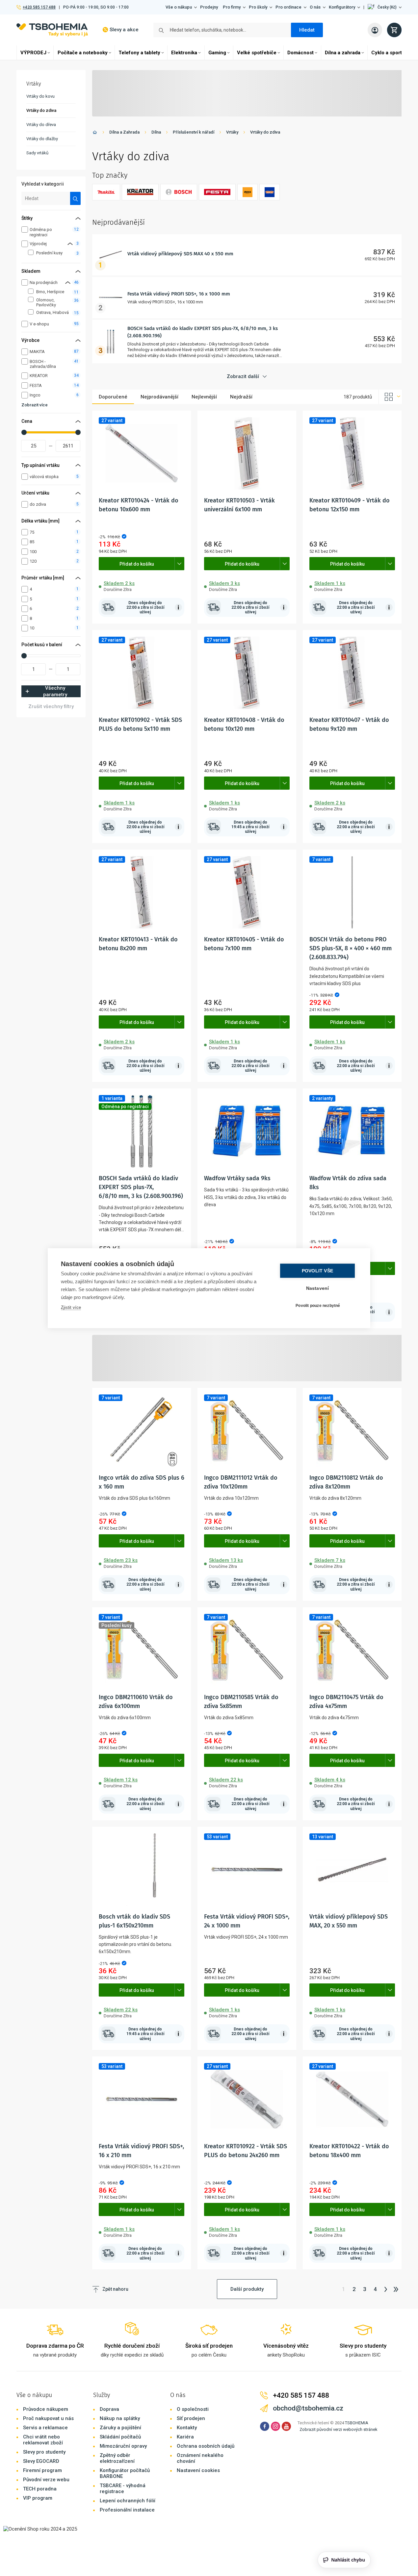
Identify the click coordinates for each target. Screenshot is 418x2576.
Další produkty (247, 2289)
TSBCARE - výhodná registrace (123, 2488)
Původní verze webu (46, 2480)
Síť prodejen (191, 2418)
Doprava (109, 2409)
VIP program (38, 2498)
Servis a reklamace (45, 2428)
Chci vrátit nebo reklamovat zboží (43, 2440)
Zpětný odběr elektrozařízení (117, 2458)
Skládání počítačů (120, 2437)
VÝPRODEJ (33, 53)
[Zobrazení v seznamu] (390, 397)
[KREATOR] (140, 192)
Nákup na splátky (120, 2418)
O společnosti (193, 2409)
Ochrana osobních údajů (206, 2446)
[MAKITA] (106, 192)
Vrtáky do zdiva (265, 132)
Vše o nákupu (179, 7)
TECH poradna (40, 2489)
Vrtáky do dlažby (42, 139)
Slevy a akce (124, 30)
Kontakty (187, 2428)
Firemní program (42, 2470)
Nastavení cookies (198, 2470)
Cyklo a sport (387, 53)
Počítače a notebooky (83, 53)
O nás (315, 7)
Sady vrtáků (37, 153)
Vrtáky (232, 132)
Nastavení (318, 1288)
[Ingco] (248, 192)
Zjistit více (71, 1307)
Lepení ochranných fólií (128, 2501)
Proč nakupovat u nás (48, 2418)
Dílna (156, 132)
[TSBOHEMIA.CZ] (52, 30)
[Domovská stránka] (95, 133)
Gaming (217, 53)
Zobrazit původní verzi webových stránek (339, 2429)
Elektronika (184, 53)
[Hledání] (76, 198)
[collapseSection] (70, 244)
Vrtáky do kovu (40, 96)
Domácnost (300, 53)
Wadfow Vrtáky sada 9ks (237, 1178)
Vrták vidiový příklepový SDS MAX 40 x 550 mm (180, 254)
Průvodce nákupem (46, 2409)
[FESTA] (217, 192)
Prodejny (209, 7)
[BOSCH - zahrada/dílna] (179, 192)
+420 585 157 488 (39, 7)
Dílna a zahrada (343, 53)
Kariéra (185, 2437)
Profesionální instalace (127, 2510)
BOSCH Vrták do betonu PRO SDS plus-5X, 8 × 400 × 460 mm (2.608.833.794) (351, 948)
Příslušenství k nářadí (194, 132)
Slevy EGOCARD (41, 2461)
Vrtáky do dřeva (41, 125)
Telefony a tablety (139, 53)
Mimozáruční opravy (123, 2446)
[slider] (24, 432)
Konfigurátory (342, 7)
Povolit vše (317, 1271)
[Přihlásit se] (375, 30)
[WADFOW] (270, 192)
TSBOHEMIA (357, 2423)
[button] (385, 7)
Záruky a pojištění (120, 2428)
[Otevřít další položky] (179, 564)
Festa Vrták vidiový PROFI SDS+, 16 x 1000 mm (179, 294)
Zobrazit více (35, 405)
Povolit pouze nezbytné (318, 1306)
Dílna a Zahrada (124, 132)
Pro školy (258, 7)
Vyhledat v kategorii (43, 184)
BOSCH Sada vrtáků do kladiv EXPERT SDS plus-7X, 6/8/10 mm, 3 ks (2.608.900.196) (141, 1187)
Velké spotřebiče (257, 53)
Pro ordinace (288, 7)
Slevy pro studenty (44, 2452)
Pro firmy (232, 7)
